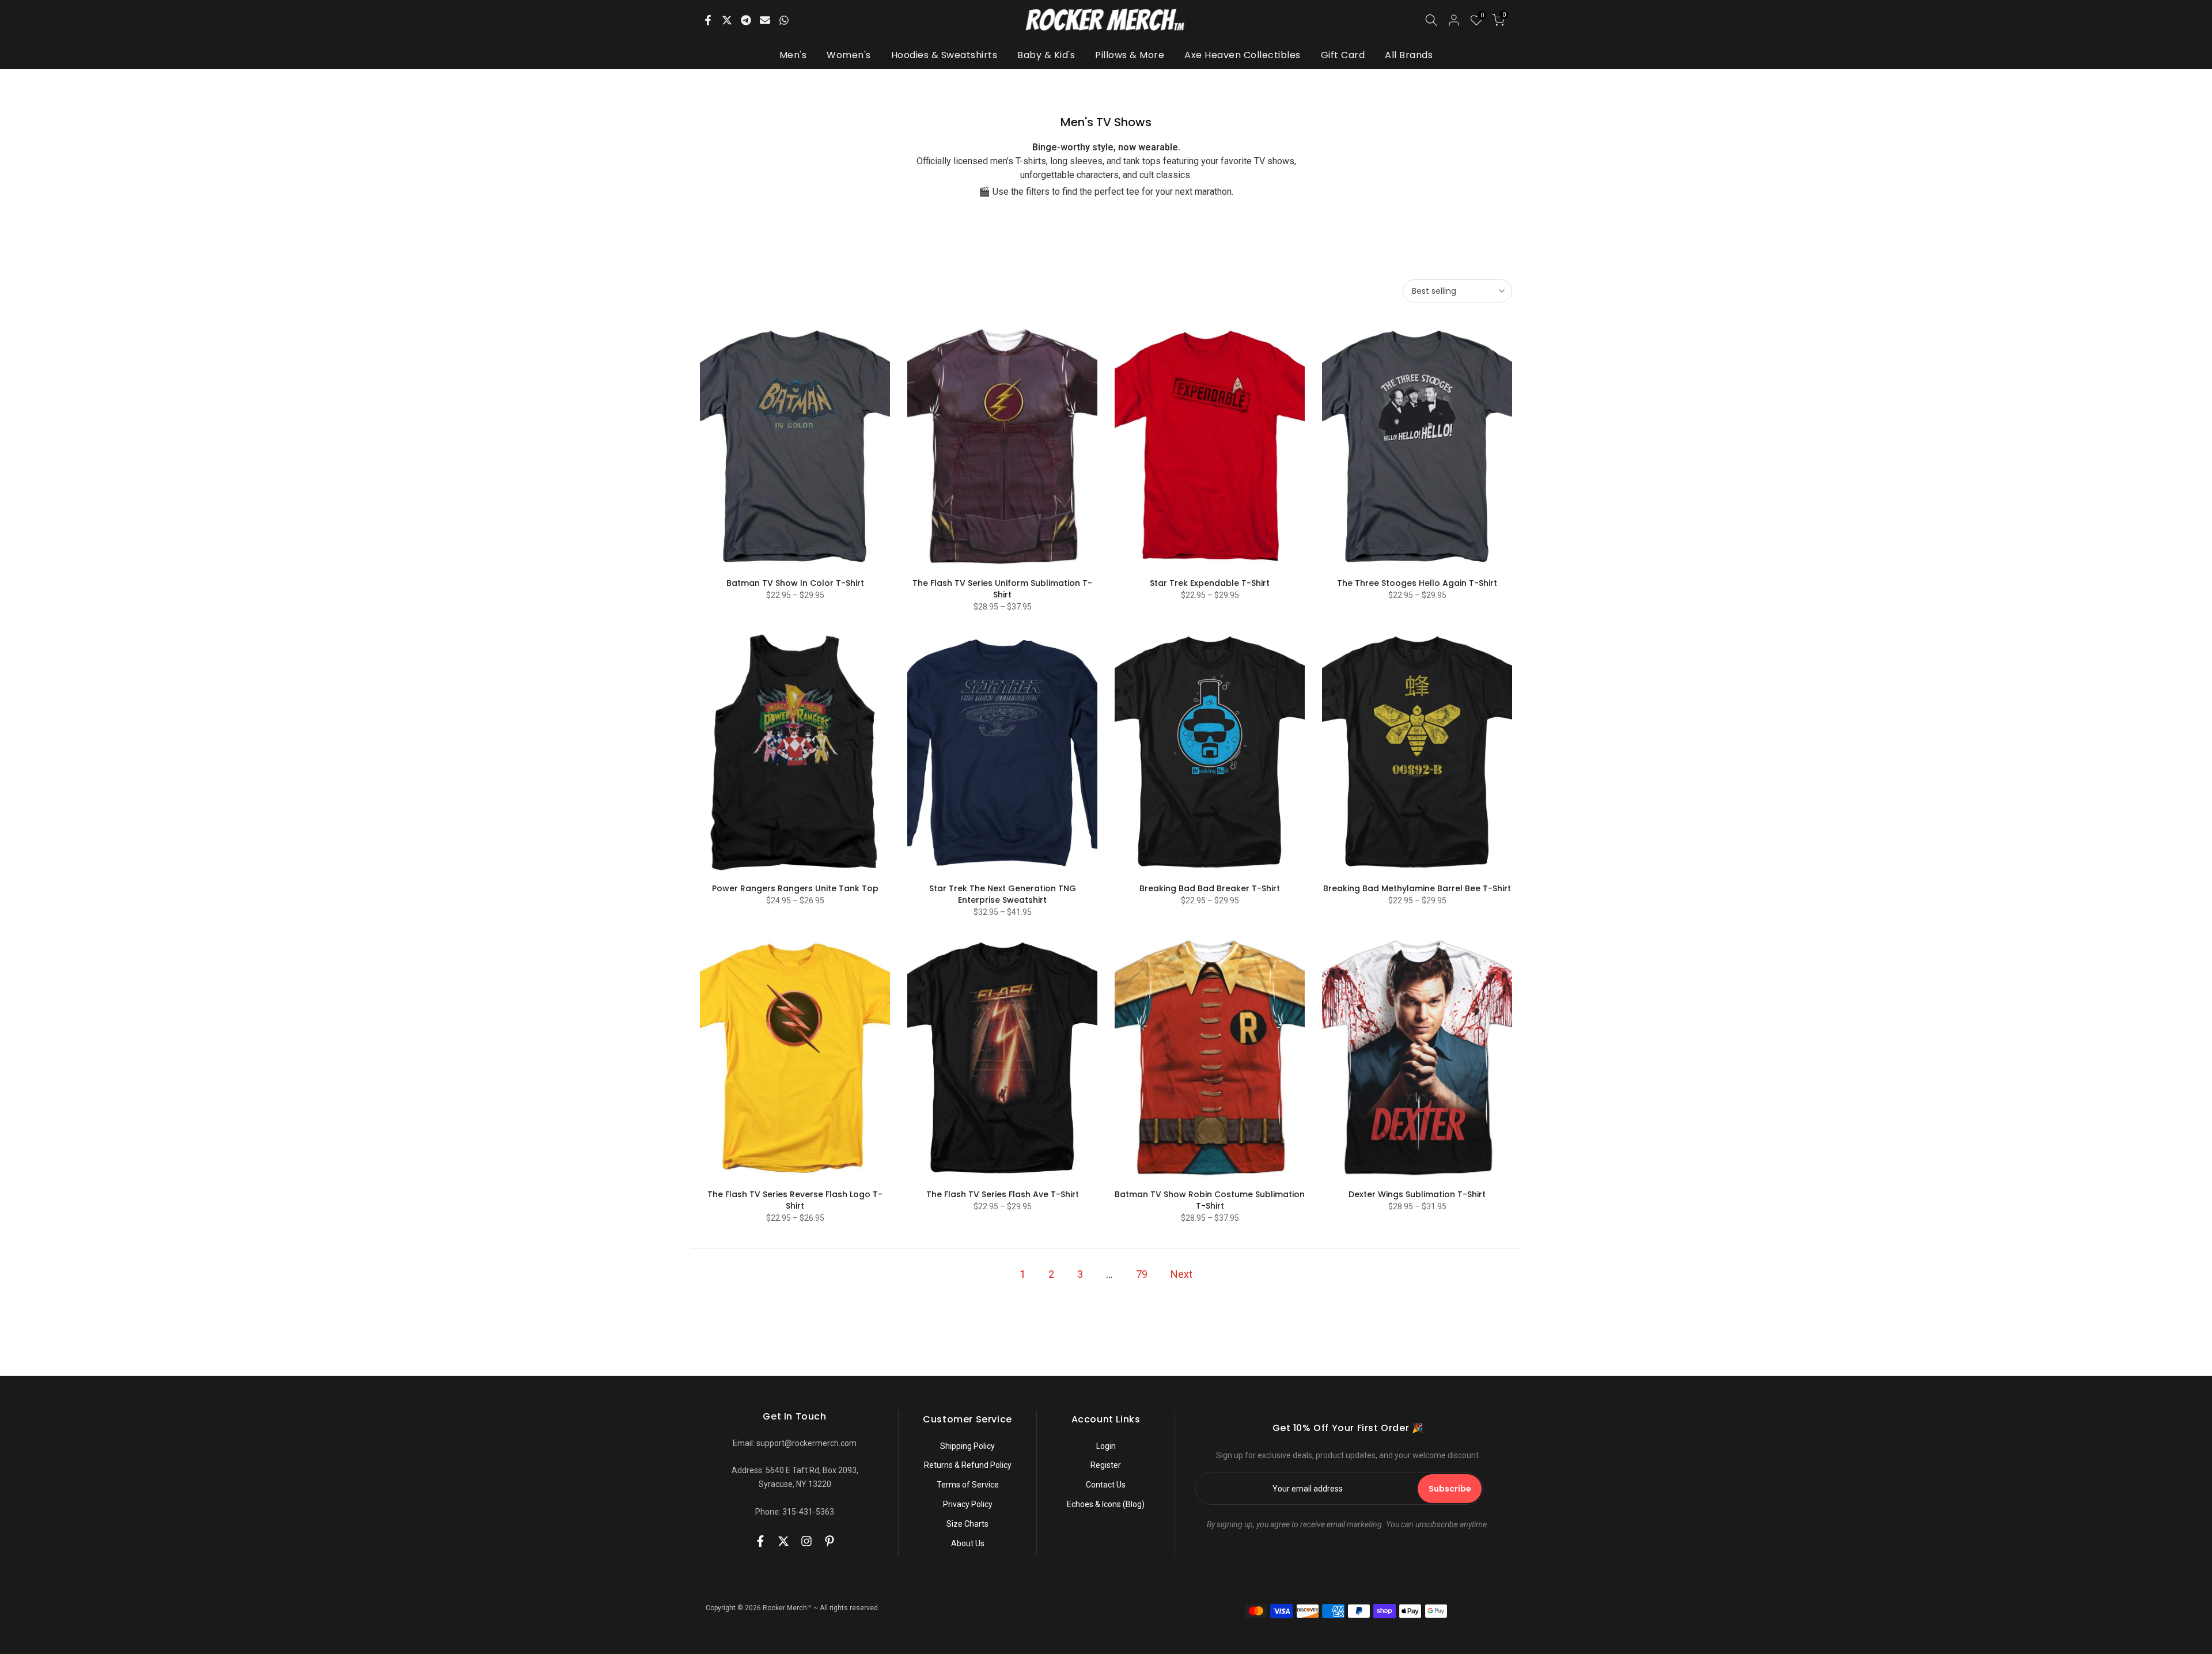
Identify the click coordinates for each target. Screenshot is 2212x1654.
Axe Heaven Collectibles (1243, 55)
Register (1106, 1465)
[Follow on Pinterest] (829, 1541)
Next (1181, 1274)
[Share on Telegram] (746, 20)
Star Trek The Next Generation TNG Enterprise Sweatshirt (1003, 894)
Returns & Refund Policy (968, 1465)
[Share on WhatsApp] (784, 20)
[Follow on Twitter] (783, 1541)
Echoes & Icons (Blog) (1106, 1504)
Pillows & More (1130, 55)
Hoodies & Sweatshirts (944, 55)
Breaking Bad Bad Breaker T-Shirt (1210, 888)
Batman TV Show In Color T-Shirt (795, 583)
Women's (849, 55)
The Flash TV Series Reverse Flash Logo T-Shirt (795, 1200)
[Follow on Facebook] (760, 1541)
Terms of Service (968, 1485)
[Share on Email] (765, 20)
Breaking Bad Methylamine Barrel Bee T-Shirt (1417, 888)
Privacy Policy (968, 1504)
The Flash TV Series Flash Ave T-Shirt (1003, 1194)
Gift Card (1343, 55)
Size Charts (967, 1524)
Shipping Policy (967, 1446)
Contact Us (1106, 1485)
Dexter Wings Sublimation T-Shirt (1417, 1194)
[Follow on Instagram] (806, 1541)
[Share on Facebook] (708, 20)
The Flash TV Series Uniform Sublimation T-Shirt (1002, 589)
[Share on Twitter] (727, 20)
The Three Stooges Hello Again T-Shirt (1417, 583)
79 (1142, 1274)
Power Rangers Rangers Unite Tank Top (795, 888)
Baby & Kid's (1046, 55)
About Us (968, 1543)
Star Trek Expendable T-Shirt (1210, 583)
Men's (793, 55)
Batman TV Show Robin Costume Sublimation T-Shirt (1210, 1200)
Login (1106, 1446)
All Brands (1409, 55)
